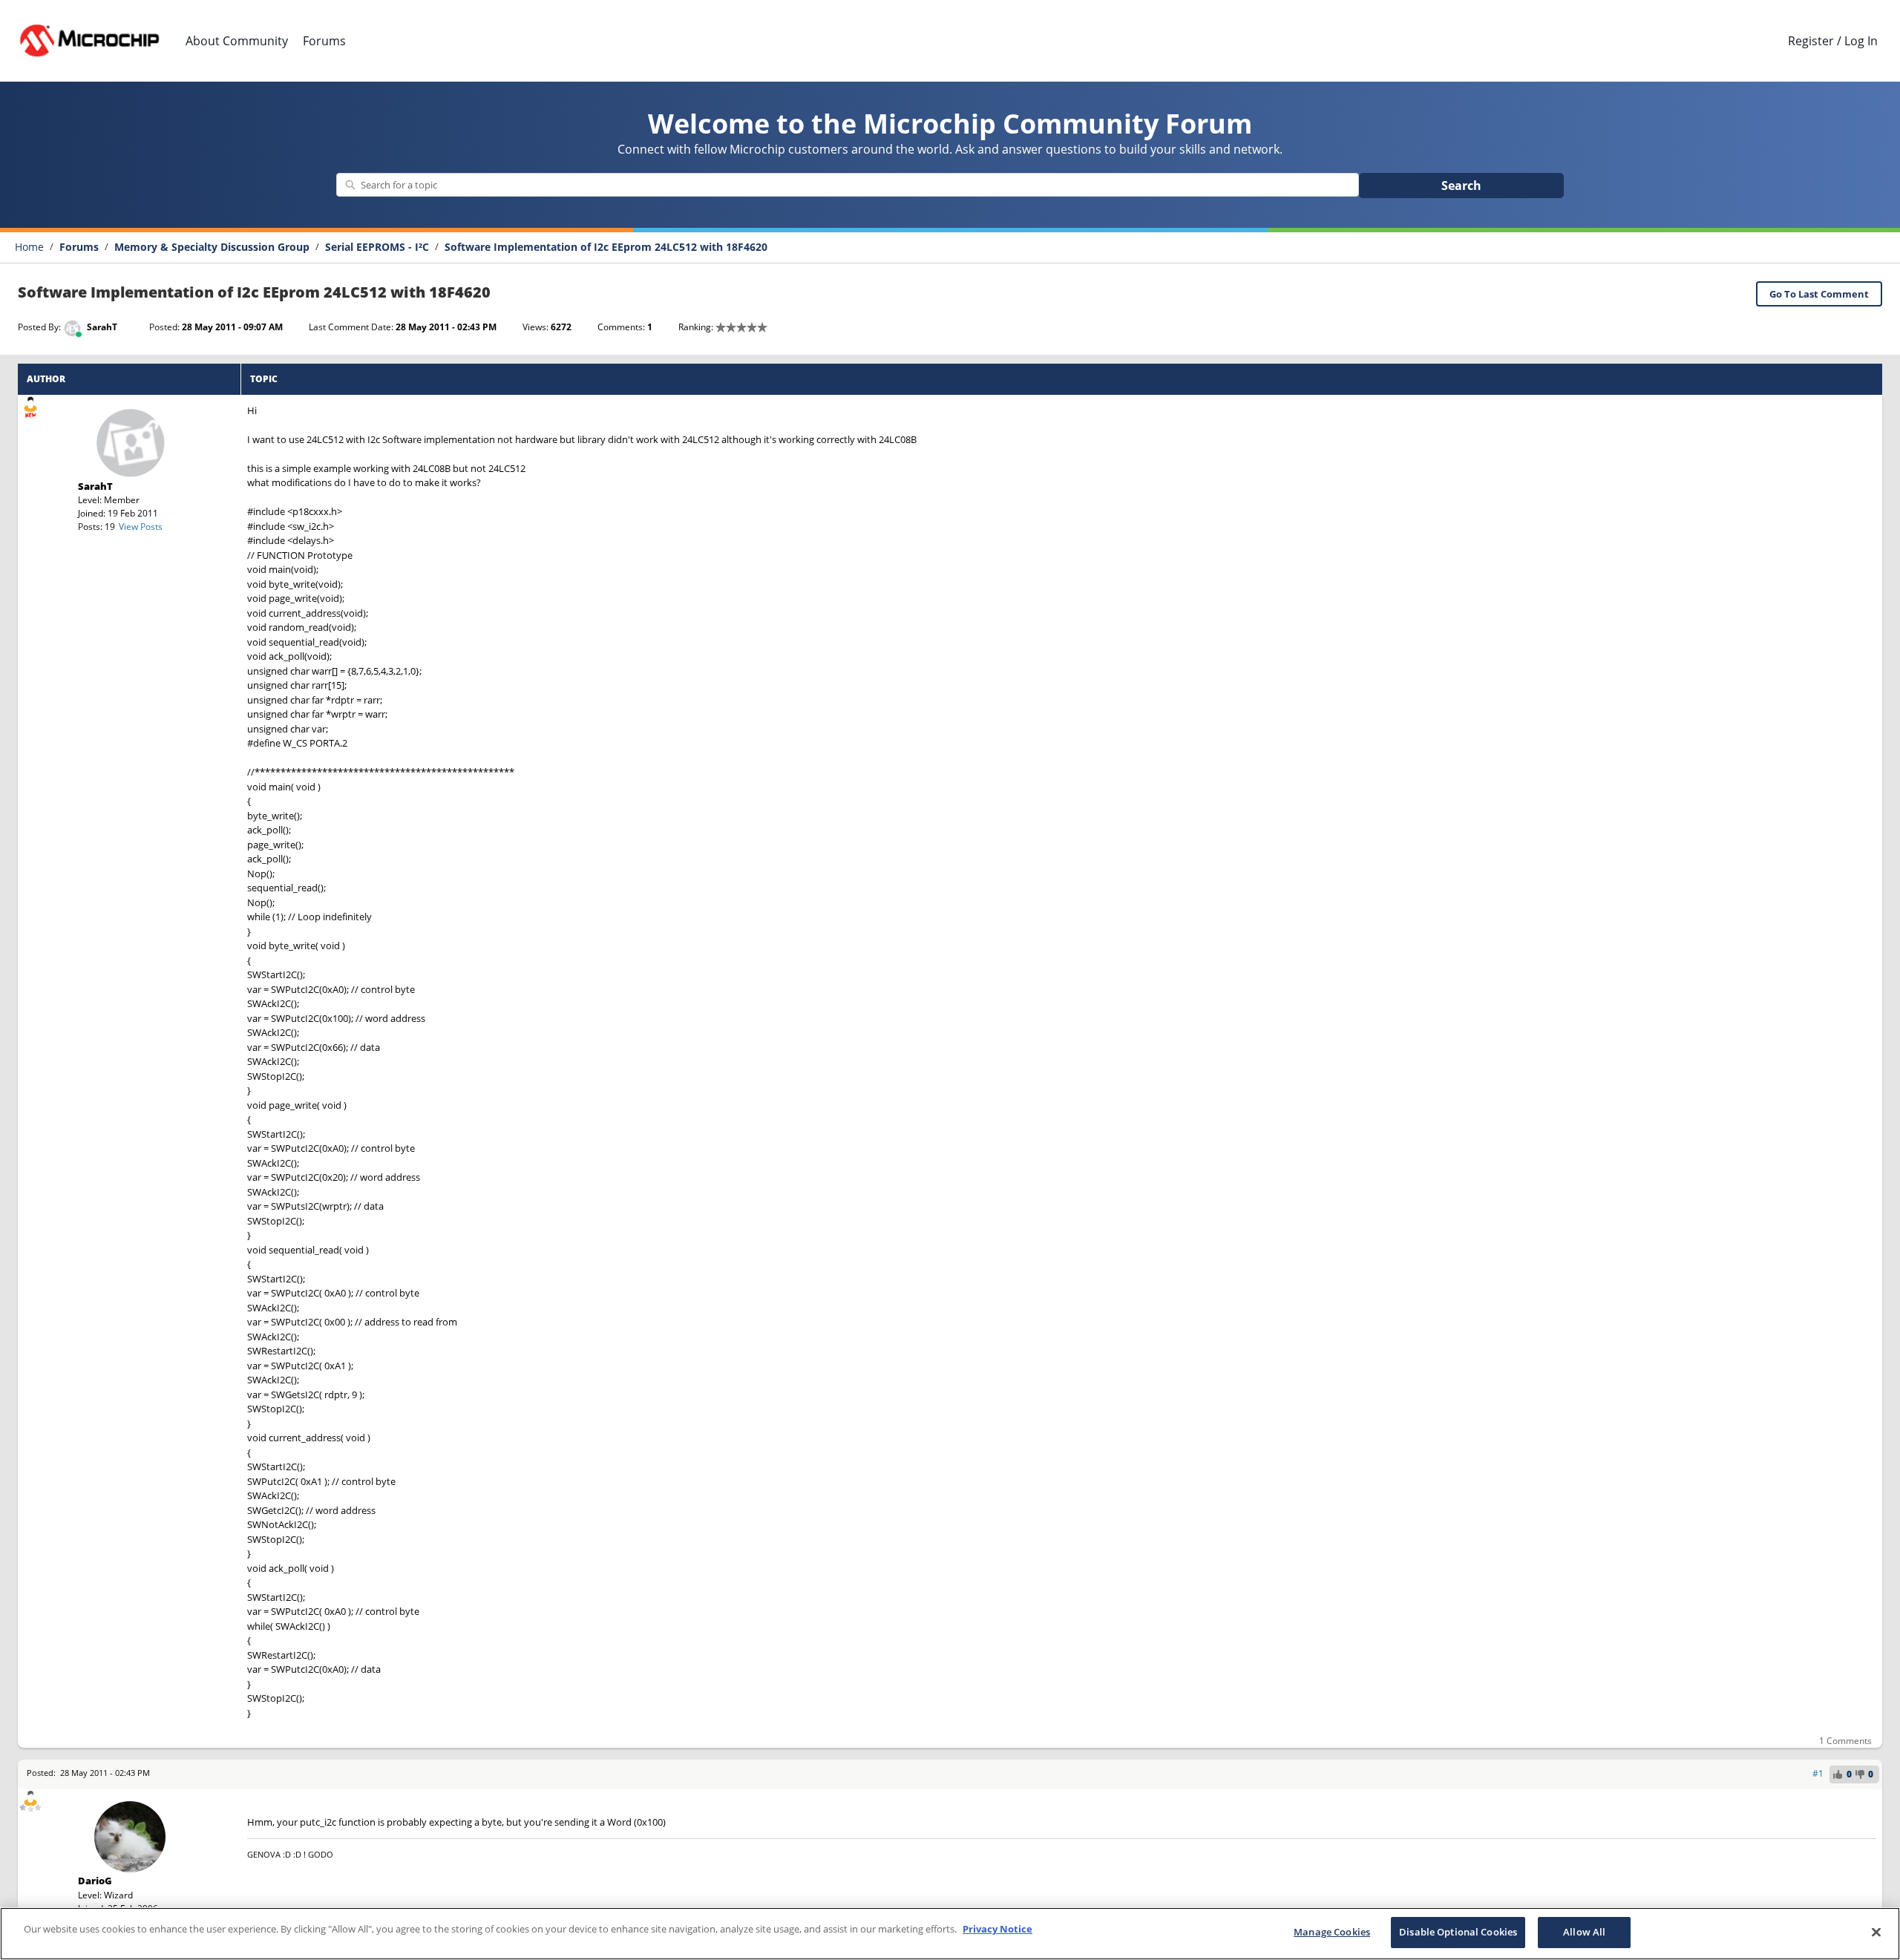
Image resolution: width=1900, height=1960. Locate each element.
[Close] (1876, 1932)
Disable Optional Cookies (1458, 1932)
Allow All (1584, 1932)
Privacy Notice (997, 1929)
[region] (950, 1934)
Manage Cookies (1332, 1932)
